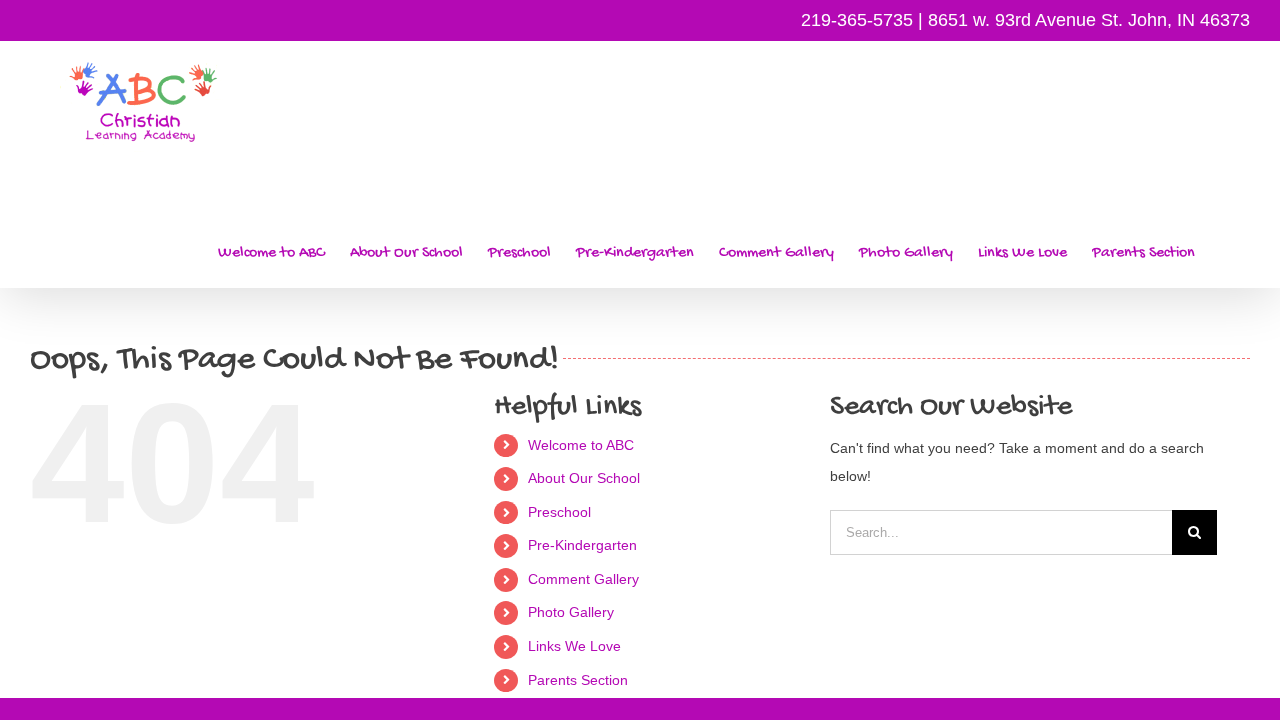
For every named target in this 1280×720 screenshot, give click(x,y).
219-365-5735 (857, 20)
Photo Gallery (571, 612)
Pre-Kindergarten (582, 545)
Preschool (559, 512)
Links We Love (574, 646)
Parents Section (578, 680)
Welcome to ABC (581, 445)
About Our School (584, 478)
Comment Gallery (583, 579)
